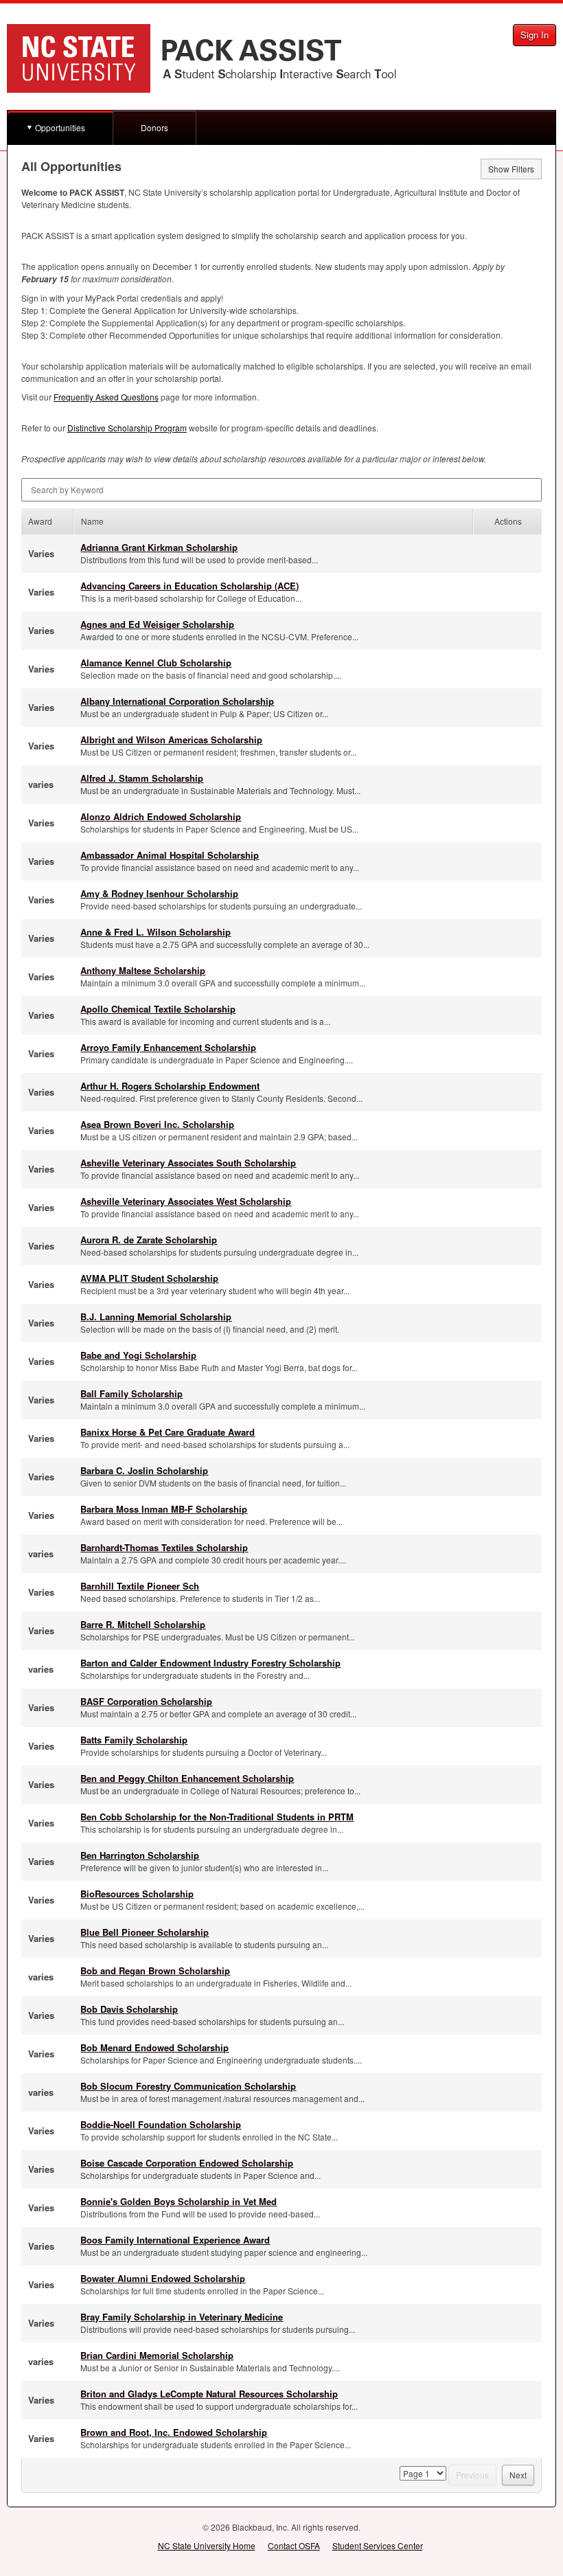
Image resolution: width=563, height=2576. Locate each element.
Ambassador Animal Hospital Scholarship (170, 855)
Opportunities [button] (60, 127)
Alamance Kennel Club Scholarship (156, 663)
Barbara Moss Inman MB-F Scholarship (164, 1509)
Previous (472, 2475)
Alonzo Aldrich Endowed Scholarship (161, 816)
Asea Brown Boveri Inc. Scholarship (157, 1124)
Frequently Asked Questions (106, 397)
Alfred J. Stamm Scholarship (142, 778)
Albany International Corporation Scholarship (177, 701)
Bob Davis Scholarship (129, 2009)
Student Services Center (378, 2545)
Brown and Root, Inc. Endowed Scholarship (174, 2432)
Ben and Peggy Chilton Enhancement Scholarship (187, 1778)
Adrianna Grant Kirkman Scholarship (159, 547)
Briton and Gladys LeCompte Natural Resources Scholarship (209, 2394)
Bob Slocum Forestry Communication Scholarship (188, 2086)
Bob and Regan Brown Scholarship (155, 1970)
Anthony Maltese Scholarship (143, 970)
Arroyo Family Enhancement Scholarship (168, 1047)
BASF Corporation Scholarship (146, 1701)
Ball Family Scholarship (131, 1393)
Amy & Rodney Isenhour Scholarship (159, 893)
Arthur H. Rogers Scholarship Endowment (170, 1086)
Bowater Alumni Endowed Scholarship (163, 2278)
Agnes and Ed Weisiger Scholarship (157, 624)
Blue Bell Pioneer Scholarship (145, 1932)
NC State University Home (207, 2545)
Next (518, 2475)
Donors (154, 127)
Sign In (535, 35)
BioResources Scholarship (137, 1894)
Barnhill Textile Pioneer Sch (140, 1586)
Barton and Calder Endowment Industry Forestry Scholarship (210, 1663)
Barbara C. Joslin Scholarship (144, 1470)
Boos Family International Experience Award (175, 2240)
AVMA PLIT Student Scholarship (149, 1278)
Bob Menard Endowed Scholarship (154, 2047)
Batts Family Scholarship (134, 1740)
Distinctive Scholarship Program (127, 428)
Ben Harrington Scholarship (140, 1855)
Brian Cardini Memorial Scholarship (157, 2355)
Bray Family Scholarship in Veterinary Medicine (182, 2317)
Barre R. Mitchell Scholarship (143, 1624)
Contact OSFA (294, 2545)
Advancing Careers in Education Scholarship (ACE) (189, 586)
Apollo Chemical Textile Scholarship (158, 1009)
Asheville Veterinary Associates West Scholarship (186, 1201)
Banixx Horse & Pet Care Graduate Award (168, 1432)
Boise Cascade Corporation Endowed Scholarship (187, 2163)
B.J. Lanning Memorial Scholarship (156, 1317)
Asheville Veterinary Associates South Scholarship (188, 1163)
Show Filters (511, 169)
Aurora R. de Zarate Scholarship (149, 1240)
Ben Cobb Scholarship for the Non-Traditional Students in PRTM (217, 1817)
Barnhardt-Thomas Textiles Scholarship (164, 1547)
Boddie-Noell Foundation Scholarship (161, 2124)
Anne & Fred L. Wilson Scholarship (156, 932)
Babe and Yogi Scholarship (138, 1355)
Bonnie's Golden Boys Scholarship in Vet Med (179, 2201)
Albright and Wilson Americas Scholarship (171, 739)
